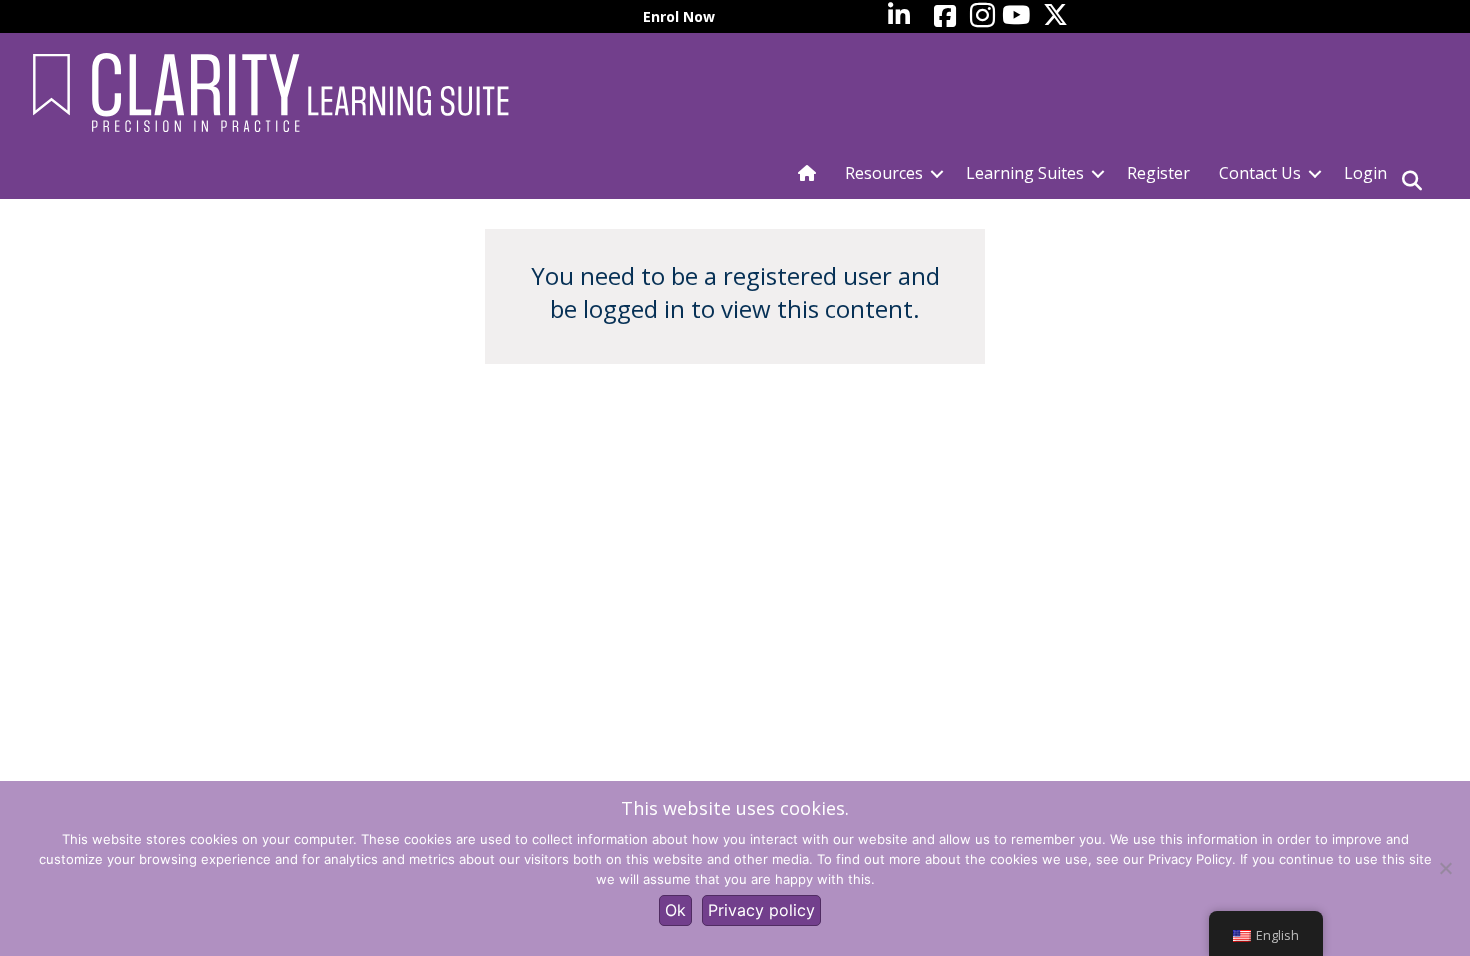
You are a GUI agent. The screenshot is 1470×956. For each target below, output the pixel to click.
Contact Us (1260, 173)
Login (1365, 173)
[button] (937, 173)
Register (1158, 173)
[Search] (1412, 181)
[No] (1445, 868)
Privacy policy (761, 910)
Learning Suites (1025, 173)
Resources (884, 173)
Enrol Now (679, 16)
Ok (675, 910)
